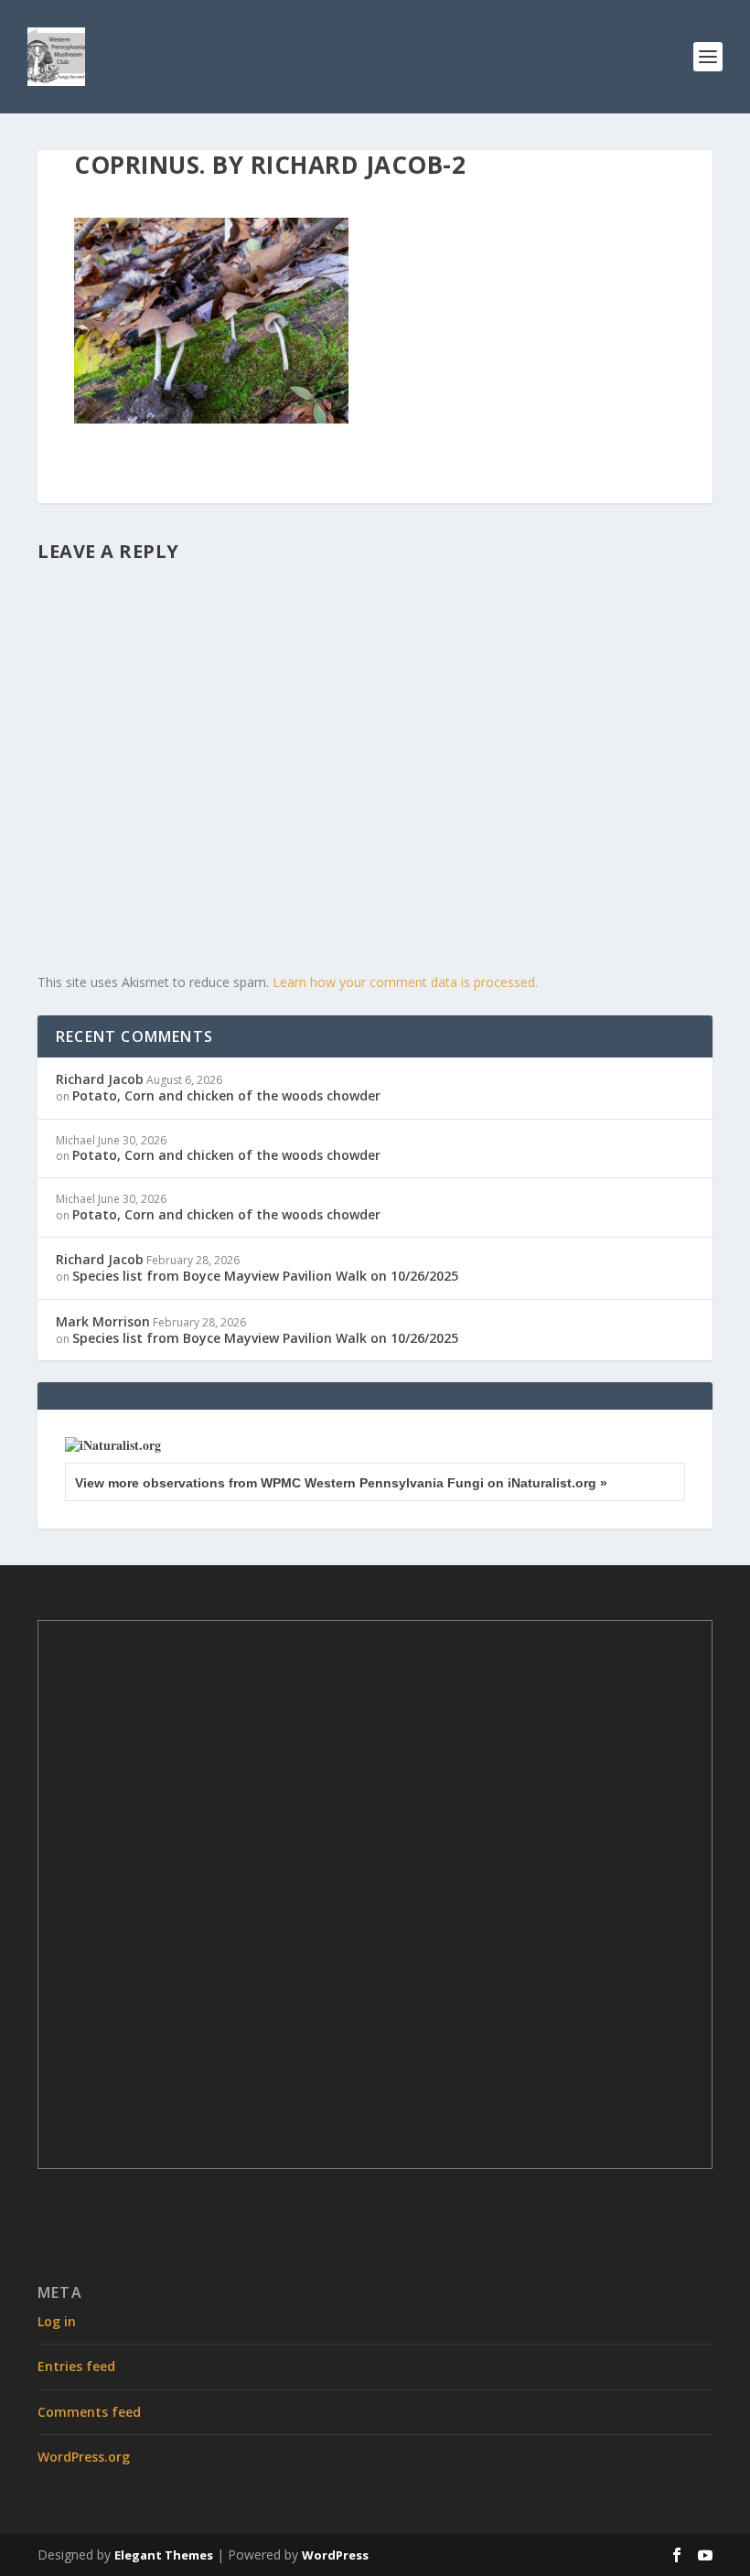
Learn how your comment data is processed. (405, 982)
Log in (57, 2321)
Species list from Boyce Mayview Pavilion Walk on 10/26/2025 (265, 1276)
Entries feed (76, 2366)
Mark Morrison (103, 1321)
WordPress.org (84, 2457)
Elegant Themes (164, 2555)
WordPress (335, 2555)
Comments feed (89, 2412)
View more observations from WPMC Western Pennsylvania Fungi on (341, 1483)
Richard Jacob (100, 1079)
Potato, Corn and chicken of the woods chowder (226, 1095)
